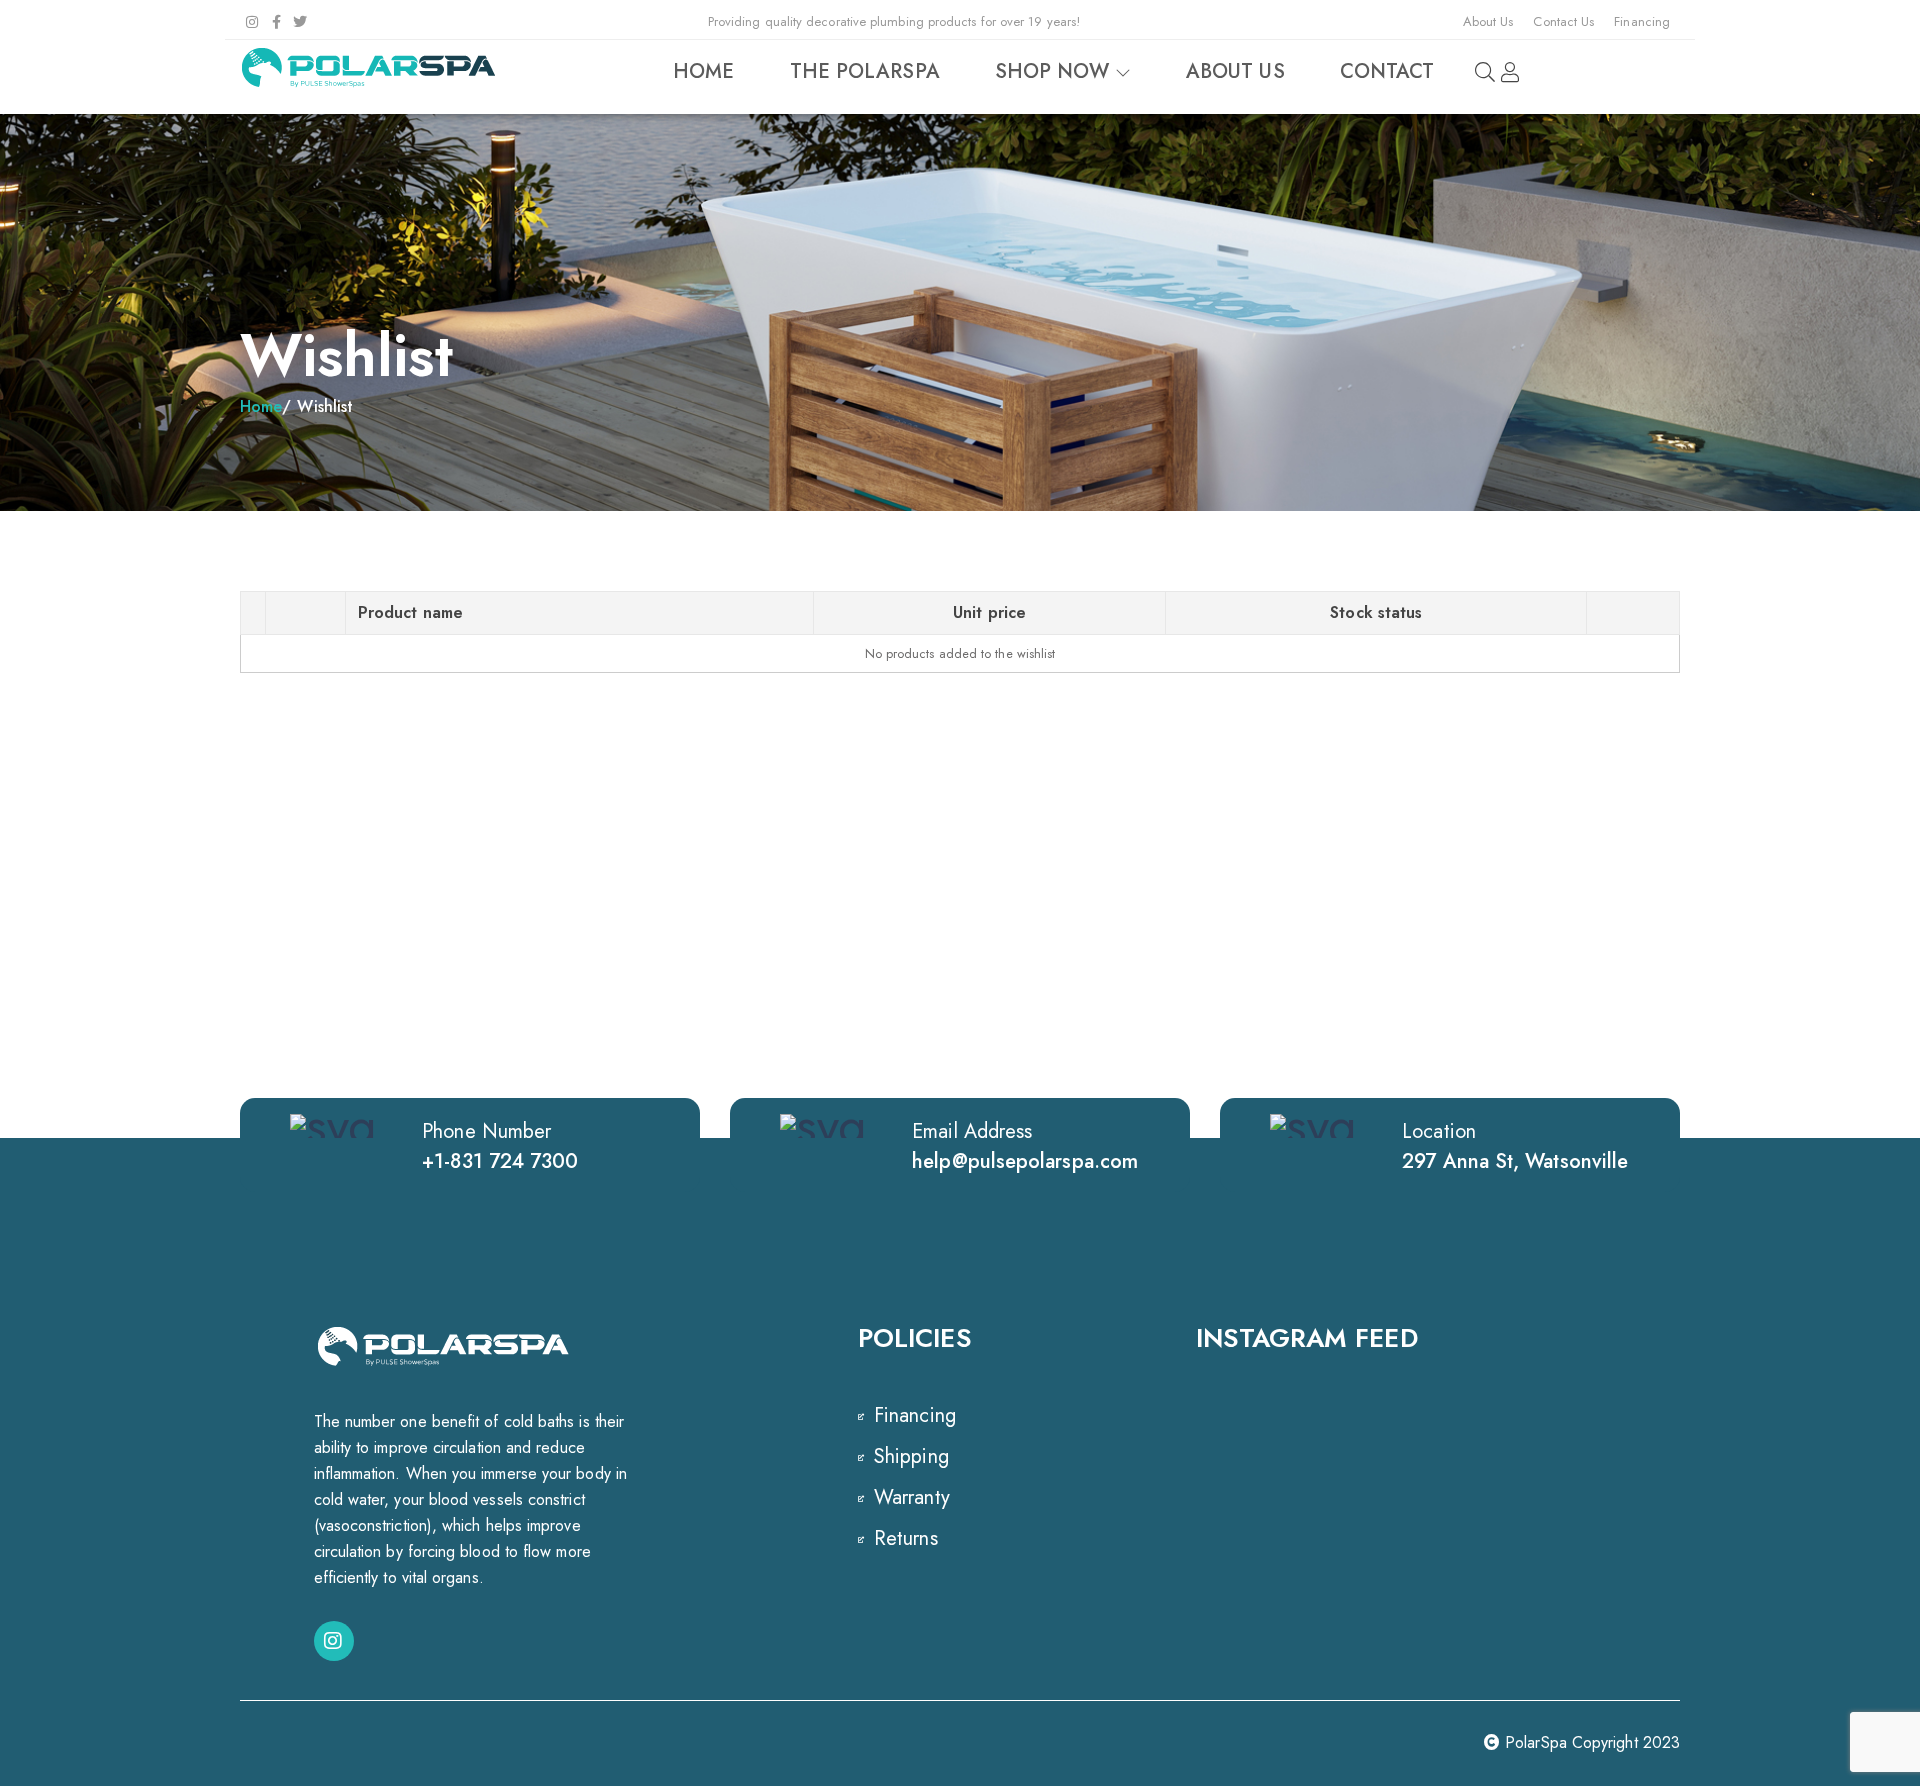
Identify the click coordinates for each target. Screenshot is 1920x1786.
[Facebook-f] (276, 22)
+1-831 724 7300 (500, 1161)
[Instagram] (252, 22)
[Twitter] (300, 22)
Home (261, 406)
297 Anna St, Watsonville (1515, 1161)
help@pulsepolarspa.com (1025, 1161)
